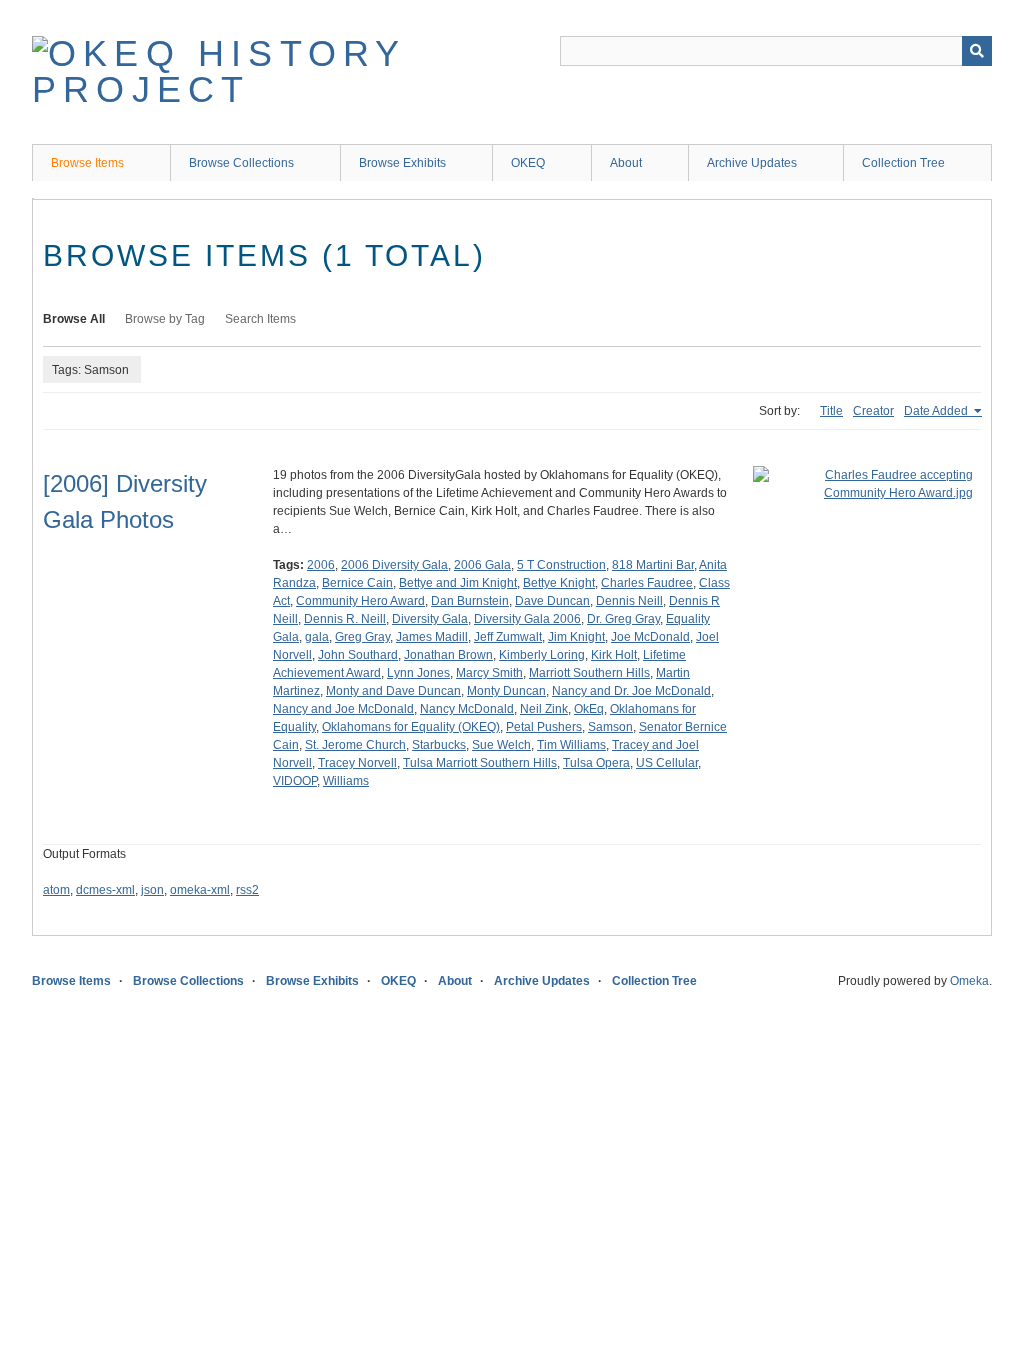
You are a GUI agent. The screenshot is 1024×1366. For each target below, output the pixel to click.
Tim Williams (571, 745)
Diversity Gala (430, 619)
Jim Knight (576, 637)
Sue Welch (501, 745)
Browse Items (87, 163)
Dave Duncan (552, 601)
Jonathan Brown (448, 655)
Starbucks (439, 745)
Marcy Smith (489, 673)
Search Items (260, 319)
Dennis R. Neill (345, 619)
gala (317, 637)
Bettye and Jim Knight (458, 583)
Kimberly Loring (542, 655)
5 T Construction (561, 565)
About (626, 163)
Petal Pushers (544, 727)
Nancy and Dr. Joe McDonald (631, 691)
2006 (321, 565)
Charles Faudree (647, 583)
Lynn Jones (418, 673)
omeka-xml (200, 890)
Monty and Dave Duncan (393, 691)
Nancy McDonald (467, 709)
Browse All (74, 319)
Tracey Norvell (357, 763)
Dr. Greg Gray (623, 619)
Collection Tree (903, 163)
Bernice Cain (357, 583)
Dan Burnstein (470, 601)
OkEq (589, 709)
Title (831, 411)
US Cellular (667, 763)
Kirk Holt (614, 655)
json (152, 890)
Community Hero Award (360, 601)
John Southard (358, 655)
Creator (873, 411)
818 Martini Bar (653, 565)
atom (56, 890)
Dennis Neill (629, 601)
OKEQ (528, 163)
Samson (610, 727)
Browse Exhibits (402, 163)
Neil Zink (544, 709)
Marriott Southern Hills (589, 673)
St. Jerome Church (355, 745)
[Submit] (977, 51)
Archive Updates (752, 163)
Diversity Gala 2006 (527, 619)
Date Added (937, 411)
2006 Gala (482, 565)
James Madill (432, 637)
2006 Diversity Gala (394, 565)
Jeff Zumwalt (508, 637)
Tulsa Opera (596, 763)
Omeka (969, 981)
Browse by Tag (165, 319)
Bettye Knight (559, 583)
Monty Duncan (506, 691)
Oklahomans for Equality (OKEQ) (411, 727)
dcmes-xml (105, 890)
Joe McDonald (650, 637)
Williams (346, 781)
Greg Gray (362, 637)
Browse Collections (241, 163)
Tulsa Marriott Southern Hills (480, 763)
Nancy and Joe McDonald (343, 709)
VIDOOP (295, 781)
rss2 (247, 890)
